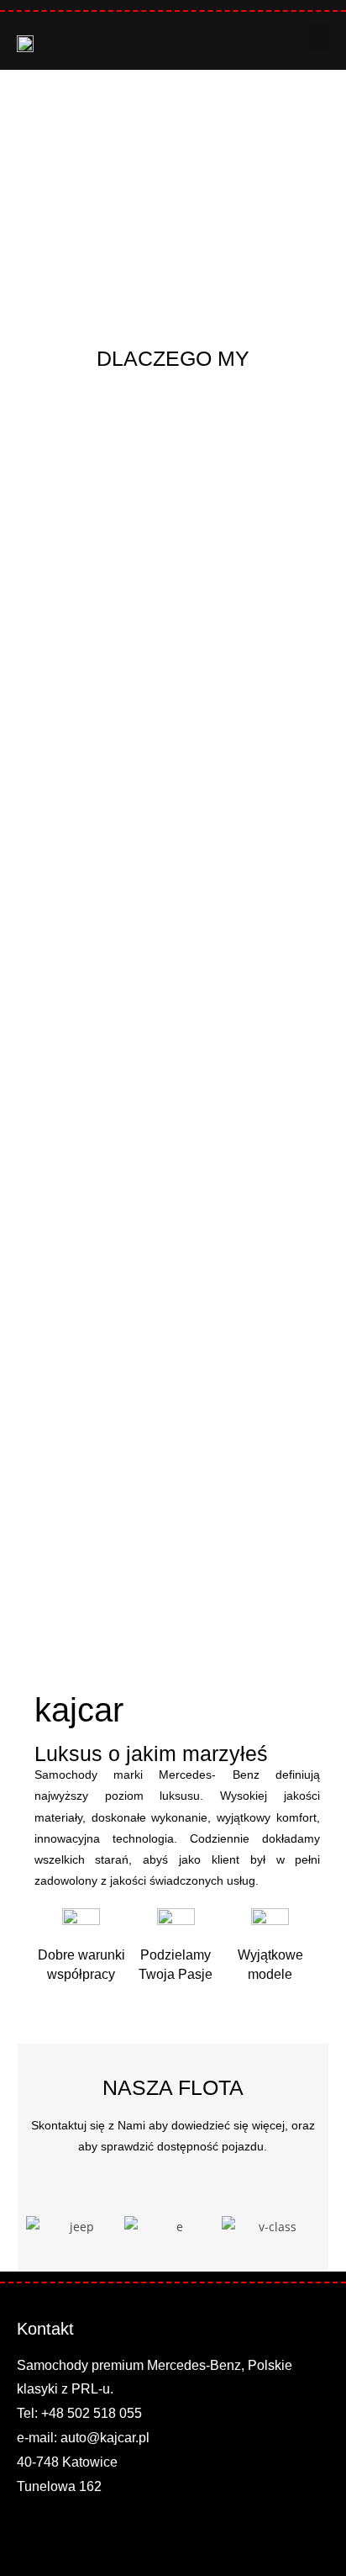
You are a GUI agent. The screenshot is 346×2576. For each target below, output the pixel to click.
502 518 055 (105, 2413)
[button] (317, 37)
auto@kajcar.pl (105, 2438)
